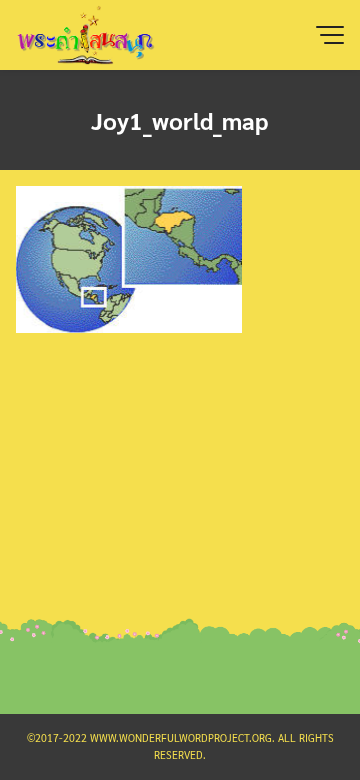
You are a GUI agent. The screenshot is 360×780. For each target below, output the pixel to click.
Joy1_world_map (180, 120)
